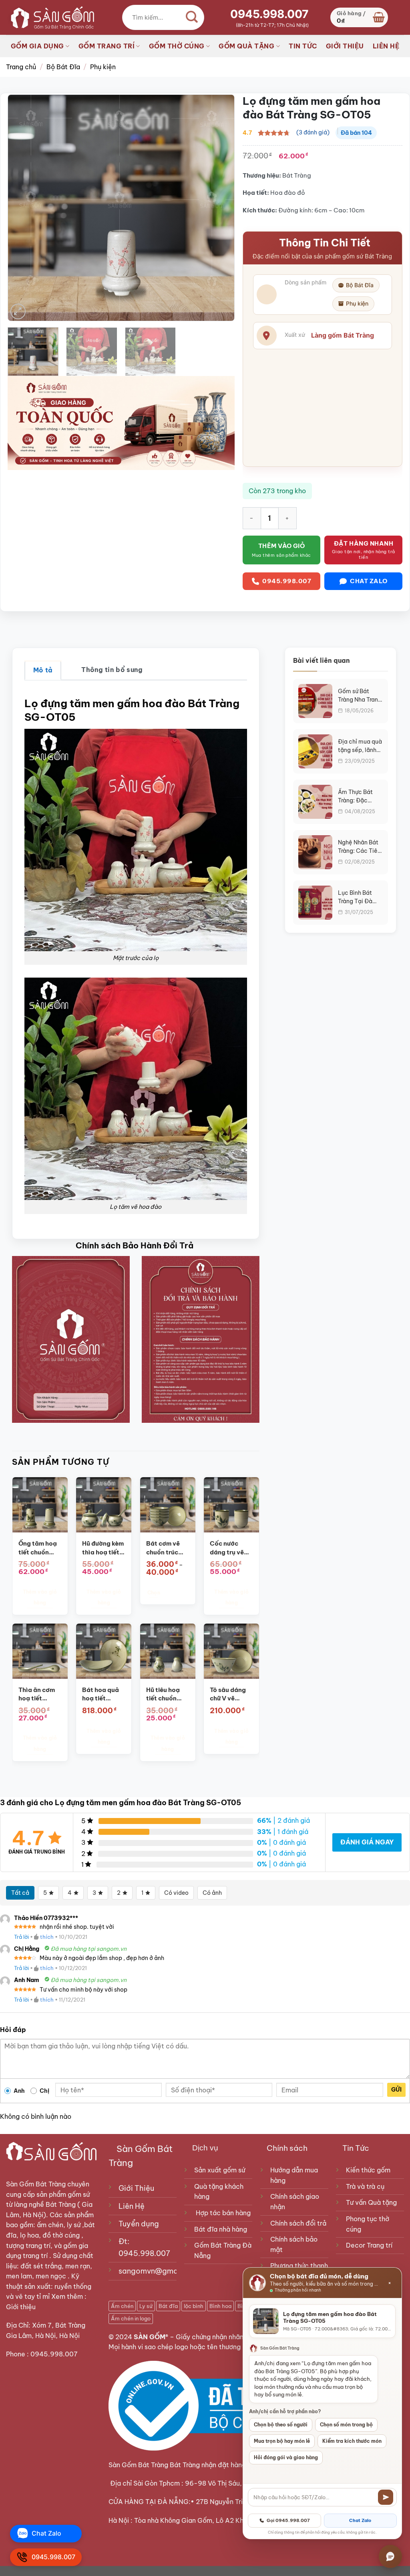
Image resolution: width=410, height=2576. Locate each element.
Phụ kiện (103, 67)
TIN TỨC (303, 46)
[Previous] (22, 208)
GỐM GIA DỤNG (37, 46)
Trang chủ (21, 67)
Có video (176, 1893)
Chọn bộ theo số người (281, 2425)
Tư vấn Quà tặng (373, 2202)
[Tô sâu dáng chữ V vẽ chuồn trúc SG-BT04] (231, 1651)
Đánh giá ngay (367, 1842)
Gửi (396, 2090)
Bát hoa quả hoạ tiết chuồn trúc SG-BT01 (100, 1694)
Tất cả (20, 1893)
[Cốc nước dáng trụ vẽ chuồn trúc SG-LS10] (231, 1505)
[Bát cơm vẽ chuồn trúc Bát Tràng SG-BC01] (168, 1505)
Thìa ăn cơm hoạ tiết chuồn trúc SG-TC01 (37, 1694)
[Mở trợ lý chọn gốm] (390, 2556)
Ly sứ (146, 2306)
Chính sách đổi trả (298, 2223)
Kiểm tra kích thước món (352, 2441)
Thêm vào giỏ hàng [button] (40, 1597)
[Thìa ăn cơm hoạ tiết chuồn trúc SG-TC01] (40, 1651)
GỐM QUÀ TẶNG (246, 46)
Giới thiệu (22, 2307)
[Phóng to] (18, 311)
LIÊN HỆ (386, 46)
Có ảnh (212, 1893)
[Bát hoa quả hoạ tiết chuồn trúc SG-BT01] (104, 1651)
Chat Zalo (360, 2520)
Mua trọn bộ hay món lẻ (282, 2441)
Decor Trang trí (369, 2245)
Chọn (153, 1593)
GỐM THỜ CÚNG (177, 46)
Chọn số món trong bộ (346, 2425)
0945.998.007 (269, 14)
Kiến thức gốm (368, 2170)
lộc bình (194, 2306)
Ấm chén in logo (131, 2318)
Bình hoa (220, 2306)
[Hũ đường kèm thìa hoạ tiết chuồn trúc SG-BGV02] (104, 1505)
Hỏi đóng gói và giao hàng (286, 2457)
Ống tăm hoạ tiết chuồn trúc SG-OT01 (39, 1548)
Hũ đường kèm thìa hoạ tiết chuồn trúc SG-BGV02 (103, 1548)
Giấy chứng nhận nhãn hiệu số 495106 (234, 2337)
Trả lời (21, 1937)
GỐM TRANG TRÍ (107, 46)
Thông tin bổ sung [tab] (112, 670)
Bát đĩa (168, 2306)
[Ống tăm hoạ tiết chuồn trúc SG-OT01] (40, 1505)
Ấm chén (122, 2306)
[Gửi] (386, 2497)
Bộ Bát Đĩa (63, 67)
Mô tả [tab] (43, 670)
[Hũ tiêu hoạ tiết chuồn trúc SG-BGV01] (168, 1651)
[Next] (220, 208)
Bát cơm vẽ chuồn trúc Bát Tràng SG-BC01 (163, 1548)
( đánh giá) (313, 132)
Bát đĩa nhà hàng (221, 2229)
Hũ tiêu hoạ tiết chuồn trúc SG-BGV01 (163, 1694)
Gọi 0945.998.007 (288, 2520)
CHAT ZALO (369, 581)
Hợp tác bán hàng (223, 2213)
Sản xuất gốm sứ (220, 2170)
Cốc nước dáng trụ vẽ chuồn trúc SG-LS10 (227, 1548)
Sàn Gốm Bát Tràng (36, 2184)
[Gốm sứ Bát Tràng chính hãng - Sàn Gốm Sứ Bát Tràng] (50, 17)
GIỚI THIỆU (345, 46)
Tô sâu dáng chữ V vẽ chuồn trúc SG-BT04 (228, 1694)
